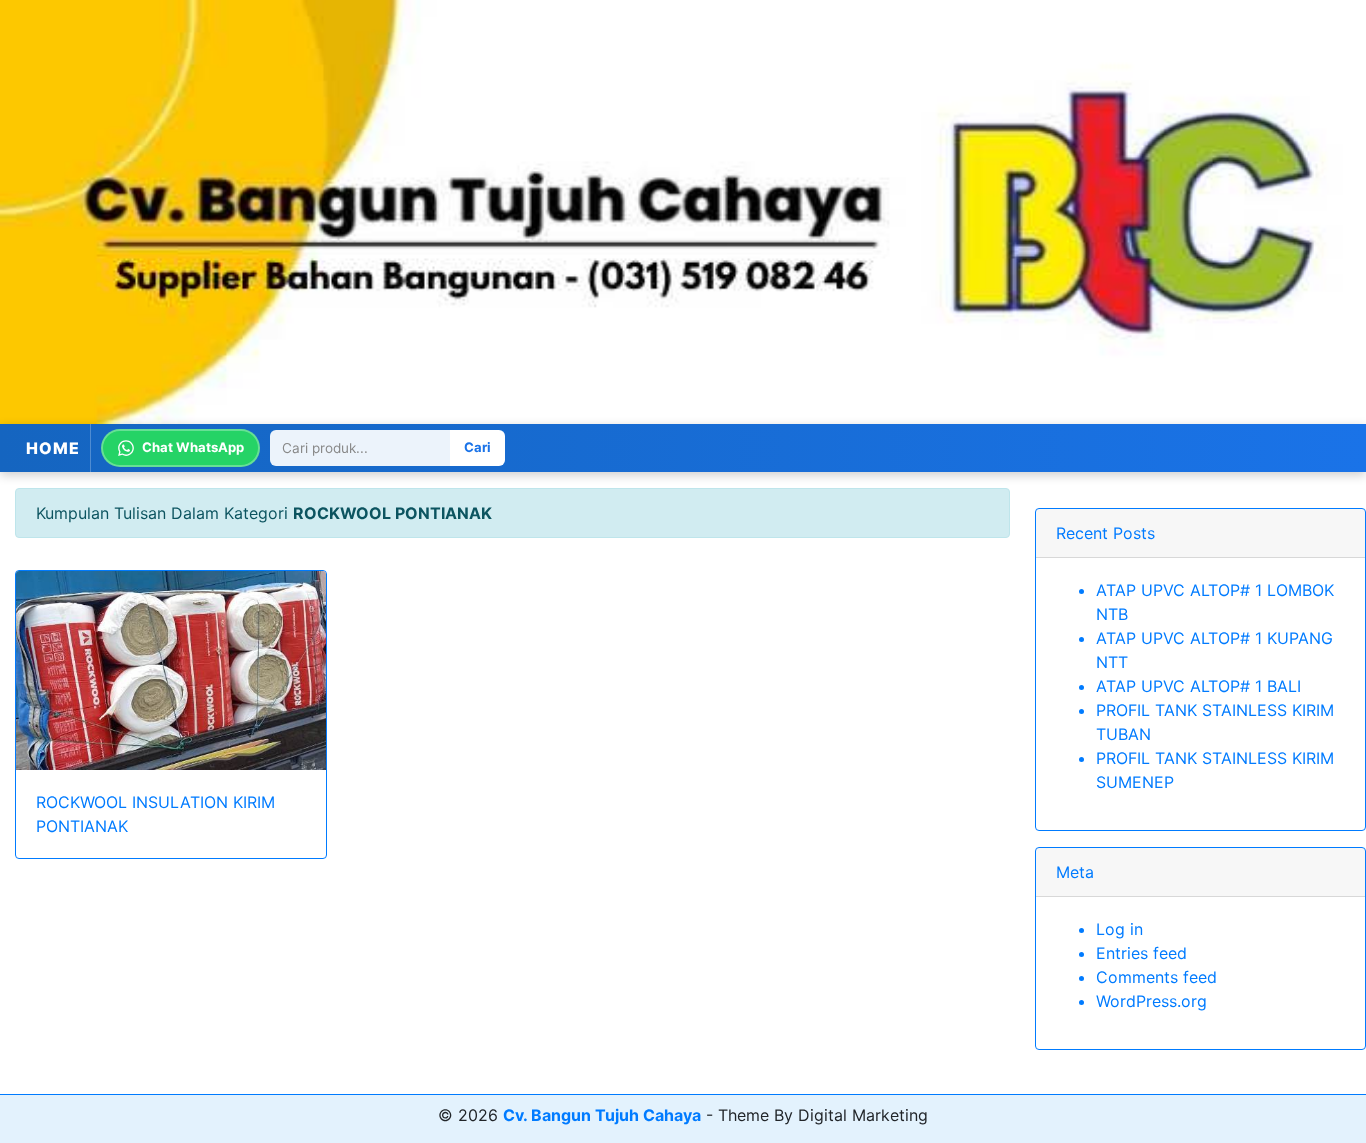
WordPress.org (1151, 1001)
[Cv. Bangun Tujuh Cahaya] (683, 212)
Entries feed (1141, 953)
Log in (1119, 929)
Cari (477, 448)
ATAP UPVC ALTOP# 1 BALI (1198, 686)
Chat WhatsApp (193, 448)
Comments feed (1156, 977)
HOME (53, 448)
